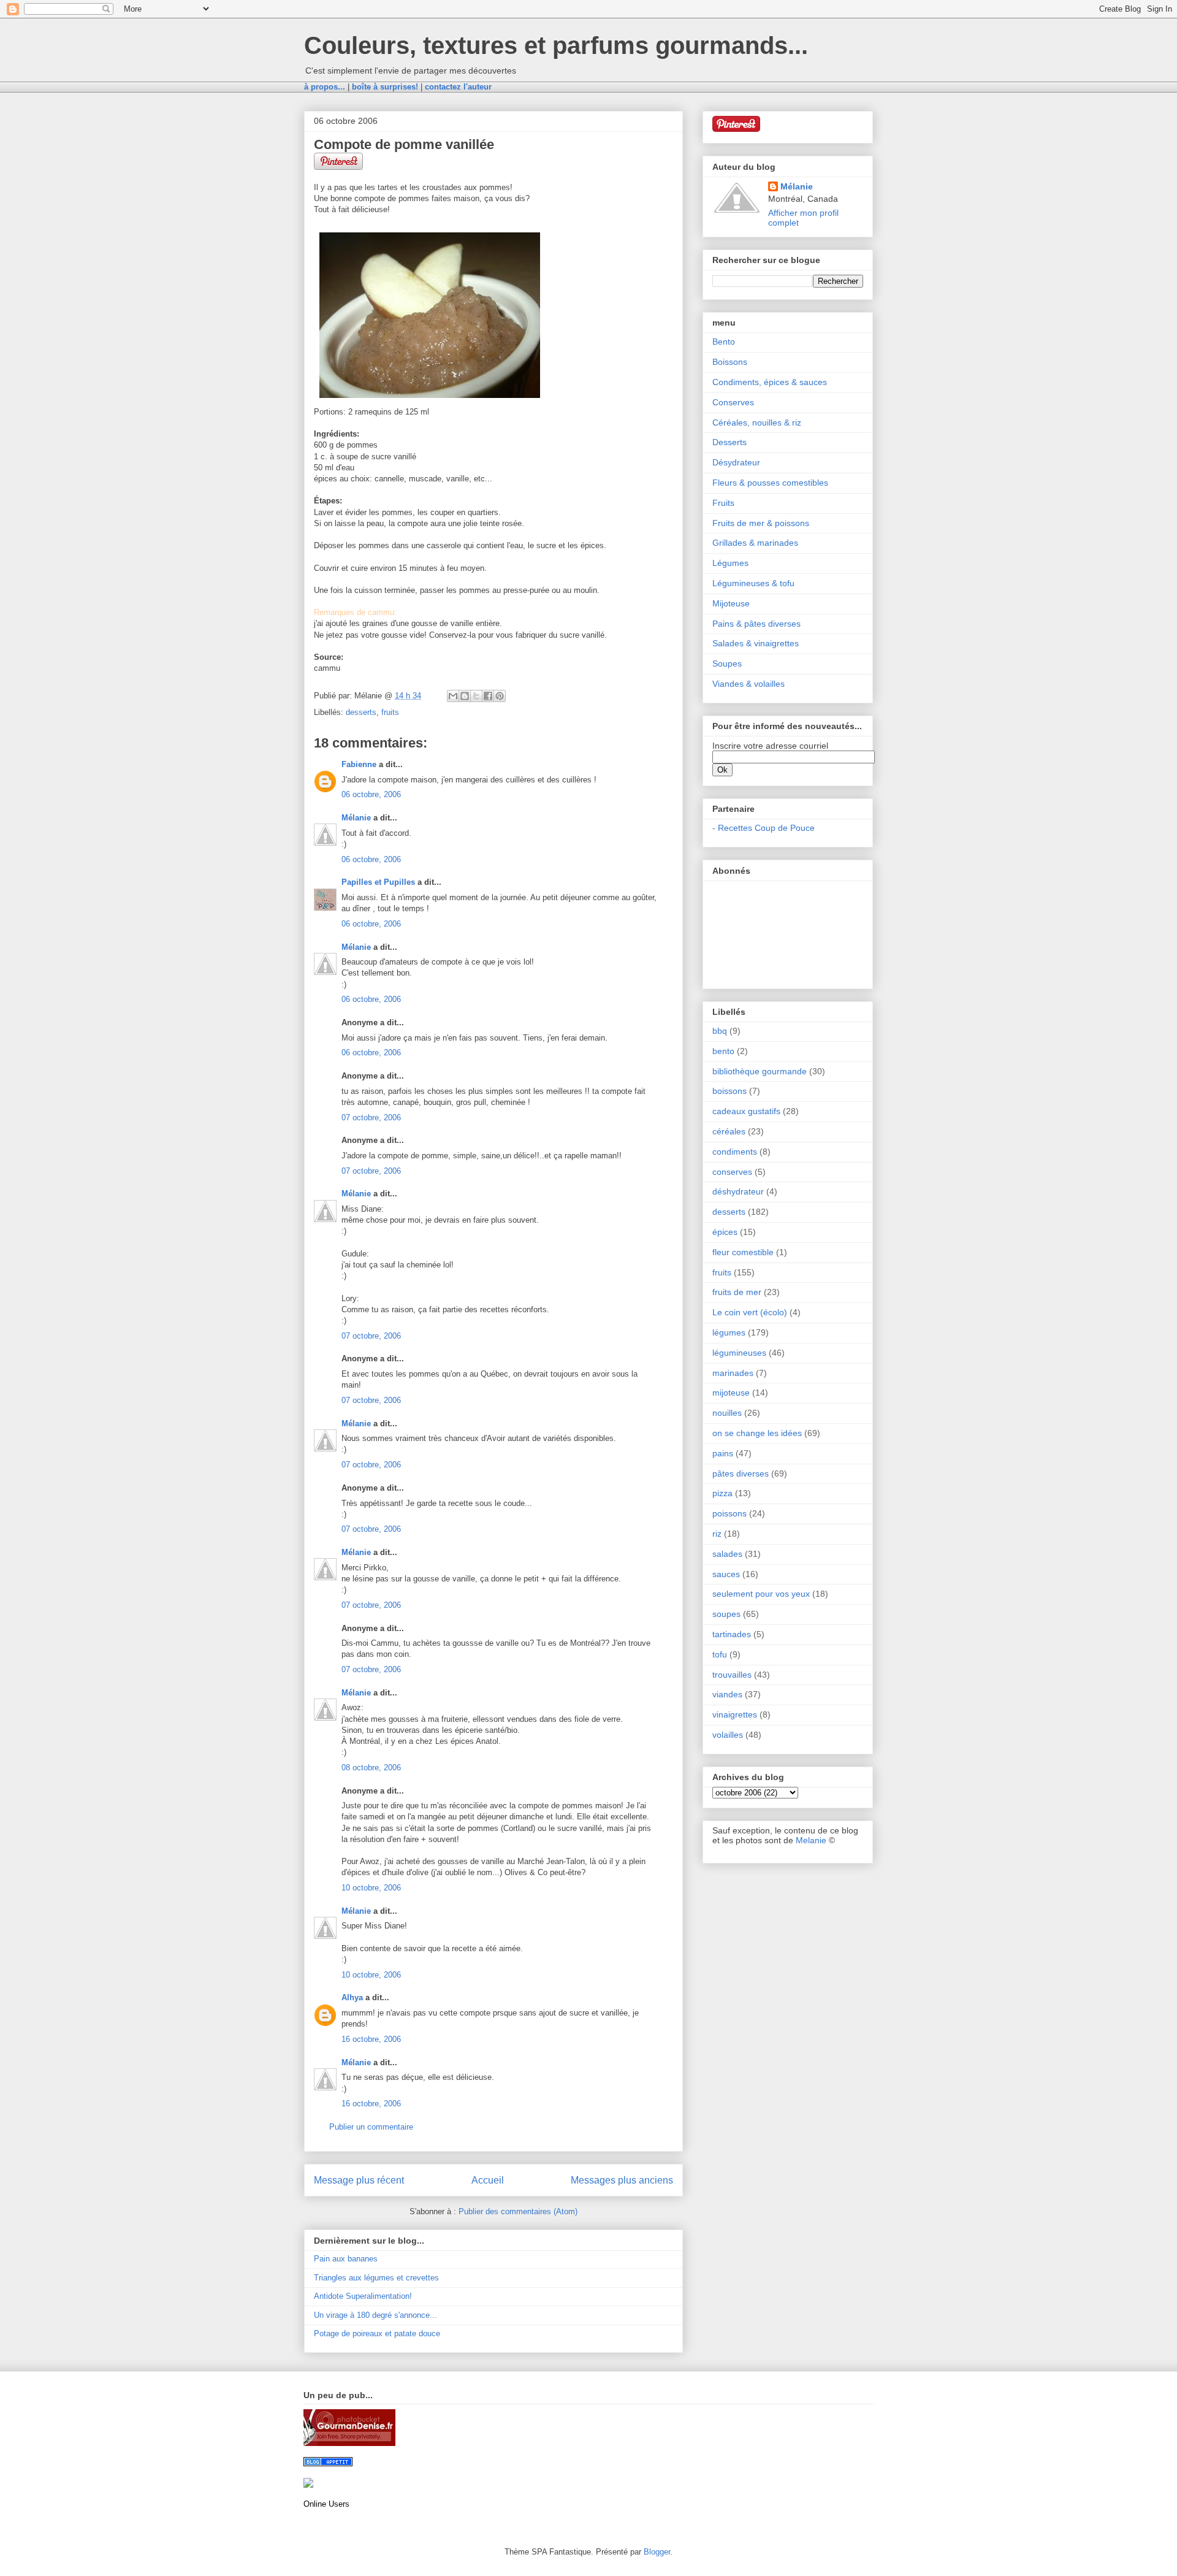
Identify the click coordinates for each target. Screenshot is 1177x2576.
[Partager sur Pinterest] (500, 696)
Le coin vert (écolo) (750, 1312)
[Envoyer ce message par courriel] (453, 696)
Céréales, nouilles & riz (757, 422)
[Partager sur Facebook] (488, 696)
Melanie (811, 1840)
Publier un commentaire (371, 2127)
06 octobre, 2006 (371, 794)
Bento (724, 342)
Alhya (352, 1997)
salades (727, 1554)
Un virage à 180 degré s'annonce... (375, 2315)
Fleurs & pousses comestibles (770, 483)
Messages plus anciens (622, 2180)
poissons (729, 1513)
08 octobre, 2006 (371, 1768)
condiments (735, 1152)
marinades (733, 1373)
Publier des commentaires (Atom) (518, 2211)
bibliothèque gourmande (760, 1071)
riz (717, 1534)
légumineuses (739, 1353)
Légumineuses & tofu (753, 583)
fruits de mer (737, 1292)
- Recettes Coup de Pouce (764, 828)
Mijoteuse (731, 603)
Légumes (730, 563)
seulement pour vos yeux (761, 1594)
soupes (726, 1614)
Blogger (657, 2552)
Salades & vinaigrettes (756, 643)
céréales (729, 1131)
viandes (727, 1694)
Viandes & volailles (748, 684)
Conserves (733, 402)
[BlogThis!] (465, 696)
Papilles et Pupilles (378, 882)
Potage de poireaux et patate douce (377, 2333)
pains (723, 1453)
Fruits (723, 503)
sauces (726, 1574)
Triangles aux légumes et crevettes (376, 2278)
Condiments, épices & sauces (770, 382)
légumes (729, 1332)
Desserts (729, 442)
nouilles (727, 1413)
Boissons (730, 362)
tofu (720, 1654)
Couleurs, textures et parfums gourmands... (556, 45)
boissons (729, 1091)
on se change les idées (757, 1433)
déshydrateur (738, 1191)
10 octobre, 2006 (371, 1888)
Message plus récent (359, 2180)
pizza (722, 1493)
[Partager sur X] (476, 696)
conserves (732, 1172)
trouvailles (732, 1675)
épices (725, 1232)
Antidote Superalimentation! (363, 2296)
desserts (361, 712)
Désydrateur (736, 462)
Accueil (488, 2180)
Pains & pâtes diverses (756, 624)
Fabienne (359, 764)
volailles (728, 1735)
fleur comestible (743, 1252)
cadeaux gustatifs (746, 1111)
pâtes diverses (741, 1473)
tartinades (732, 1634)
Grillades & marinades (755, 543)
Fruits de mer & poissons (761, 523)
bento (723, 1051)
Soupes (727, 663)
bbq (720, 1031)
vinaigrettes (735, 1714)
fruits (390, 712)
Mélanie (356, 818)
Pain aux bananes (346, 2259)
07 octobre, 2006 (371, 1118)
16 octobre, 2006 (371, 2039)
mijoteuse (731, 1393)
